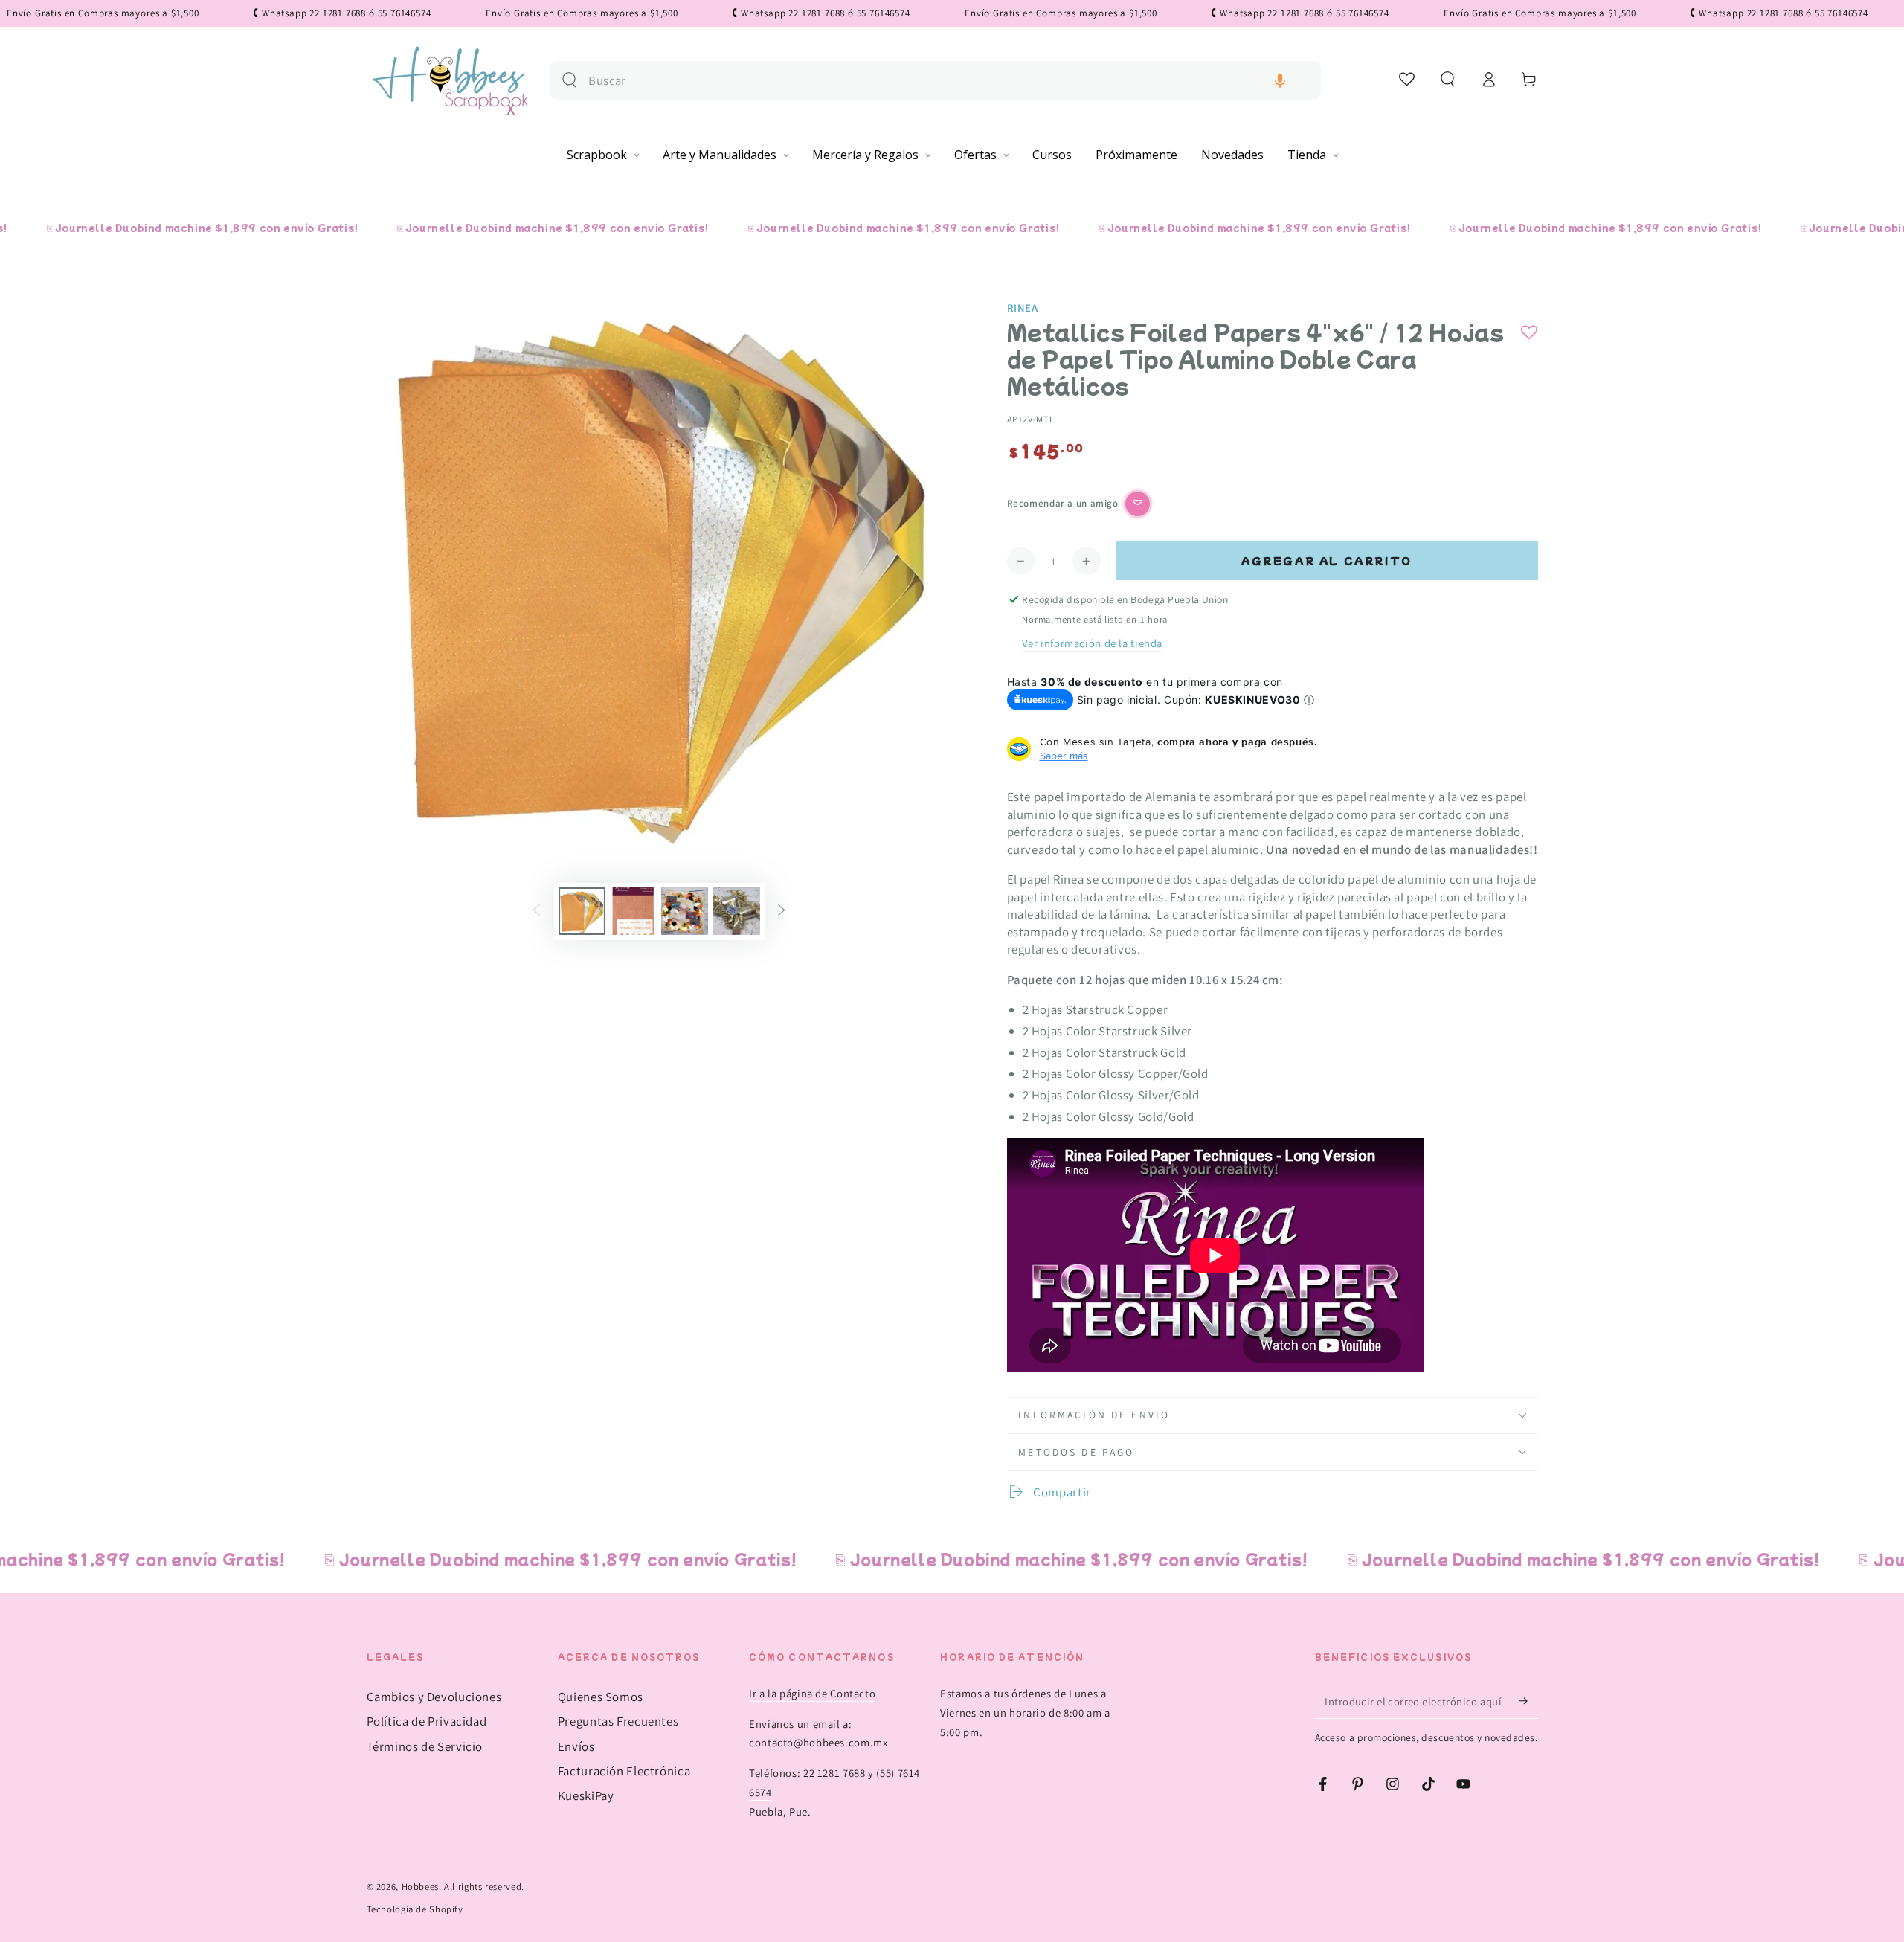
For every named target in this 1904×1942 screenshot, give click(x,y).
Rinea (1023, 308)
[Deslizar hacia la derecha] (782, 911)
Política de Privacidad (427, 1721)
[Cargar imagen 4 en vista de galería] (737, 911)
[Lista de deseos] (1408, 79)
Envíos (576, 1746)
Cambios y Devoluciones (434, 1697)
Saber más (1064, 756)
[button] (1280, 81)
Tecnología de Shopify (415, 1909)
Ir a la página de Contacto (812, 1693)
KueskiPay (586, 1795)
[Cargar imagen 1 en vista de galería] (582, 911)
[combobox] (949, 81)
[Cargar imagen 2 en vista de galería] (633, 911)
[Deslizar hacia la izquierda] (536, 911)
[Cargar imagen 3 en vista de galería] (685, 911)
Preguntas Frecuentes (618, 1721)
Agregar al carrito (1327, 560)
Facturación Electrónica (624, 1771)
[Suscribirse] (1528, 1701)
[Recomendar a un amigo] (1138, 504)
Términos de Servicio (425, 1746)
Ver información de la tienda (1092, 643)
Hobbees (420, 1887)
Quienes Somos (601, 1697)
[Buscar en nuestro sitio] (569, 80)
